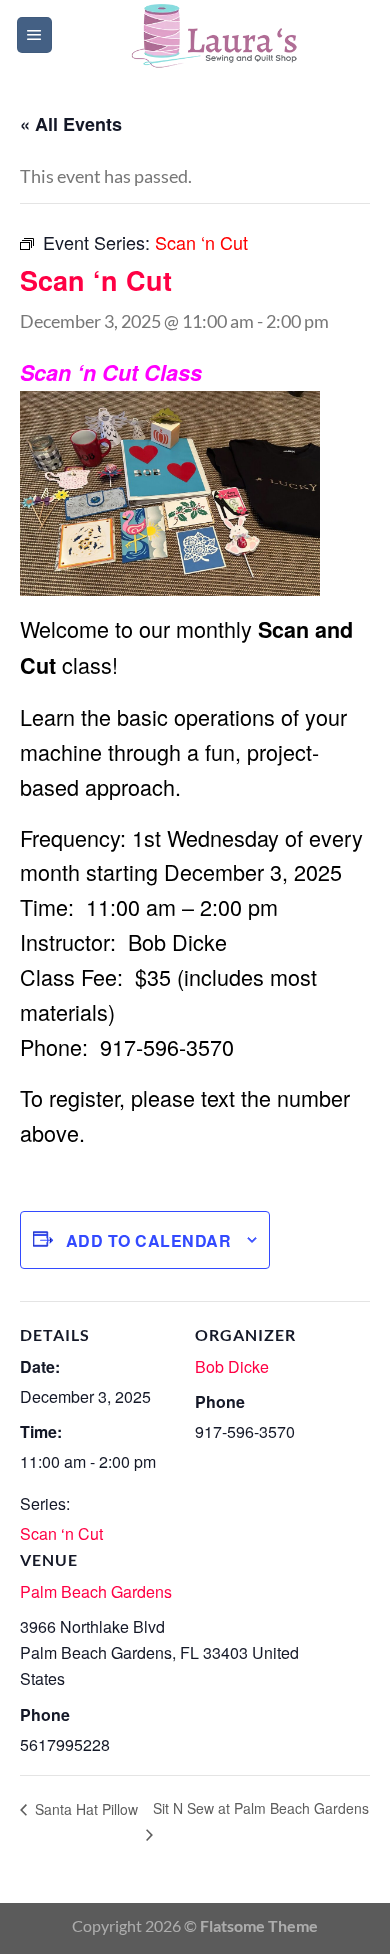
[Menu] (34, 35)
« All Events (71, 124)
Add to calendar (148, 1240)
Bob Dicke (232, 1366)
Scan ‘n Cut (61, 1533)
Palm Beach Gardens (96, 1591)
